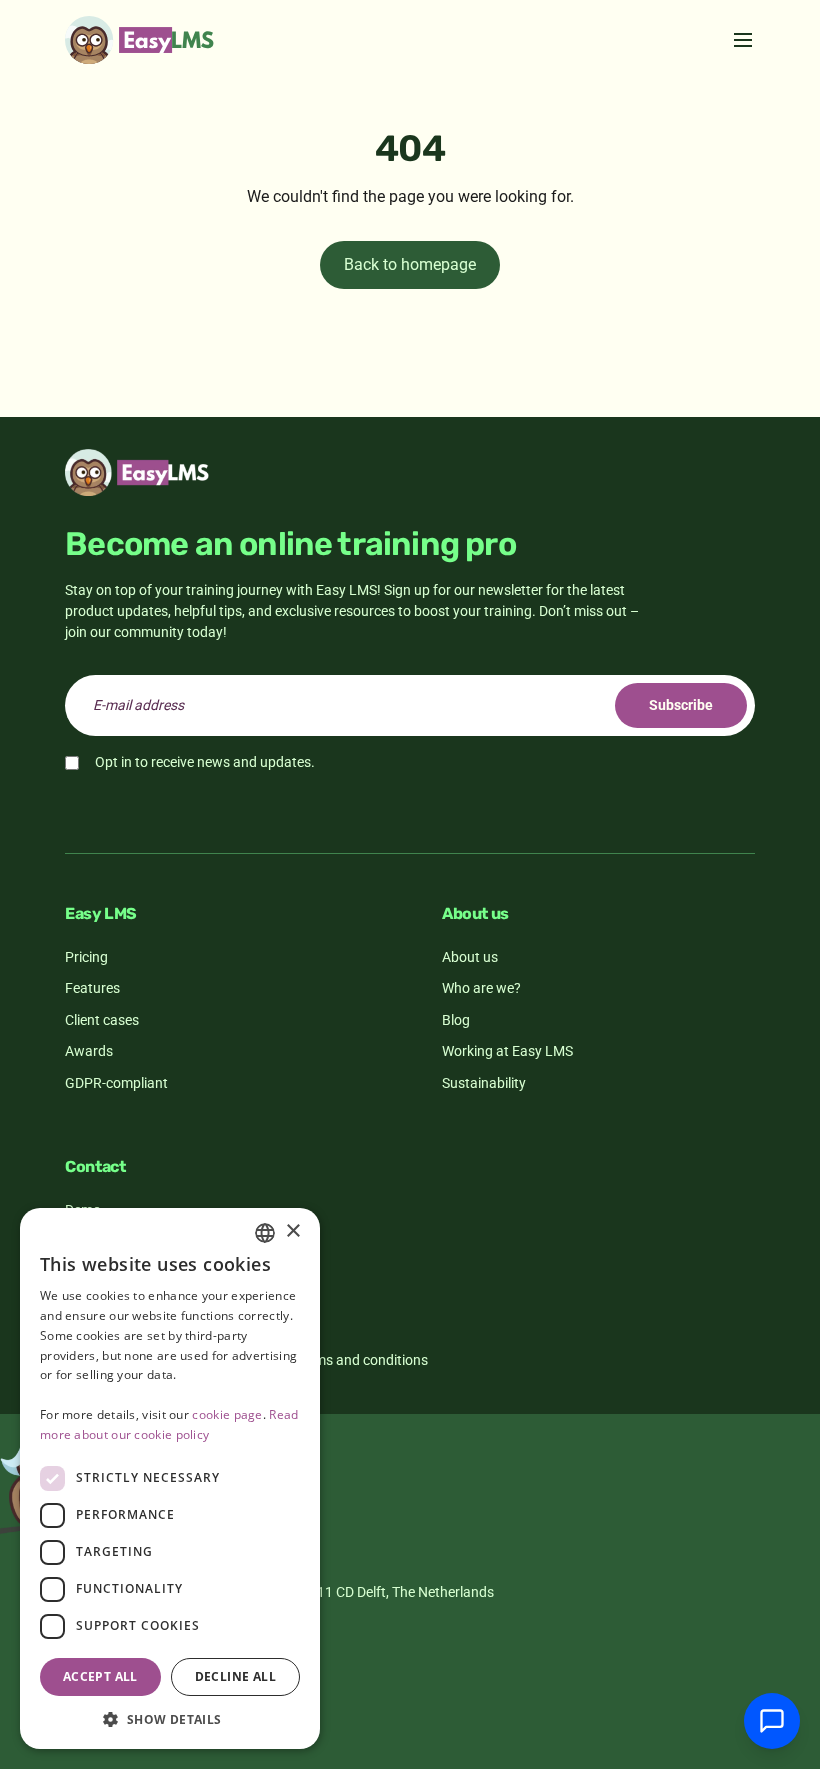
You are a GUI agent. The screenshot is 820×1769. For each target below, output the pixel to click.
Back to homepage (410, 264)
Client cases (102, 1020)
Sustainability (484, 1083)
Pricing (86, 957)
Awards (89, 1051)
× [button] (292, 1231)
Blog (456, 1020)
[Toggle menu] (743, 40)
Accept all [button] (100, 1676)
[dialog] (170, 1478)
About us (470, 957)
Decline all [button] (235, 1676)
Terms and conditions (361, 1360)
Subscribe (681, 705)
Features (92, 988)
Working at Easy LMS (507, 1051)
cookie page (227, 1414)
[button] (170, 1719)
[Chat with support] (772, 1721)
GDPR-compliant (116, 1083)
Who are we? (481, 988)
